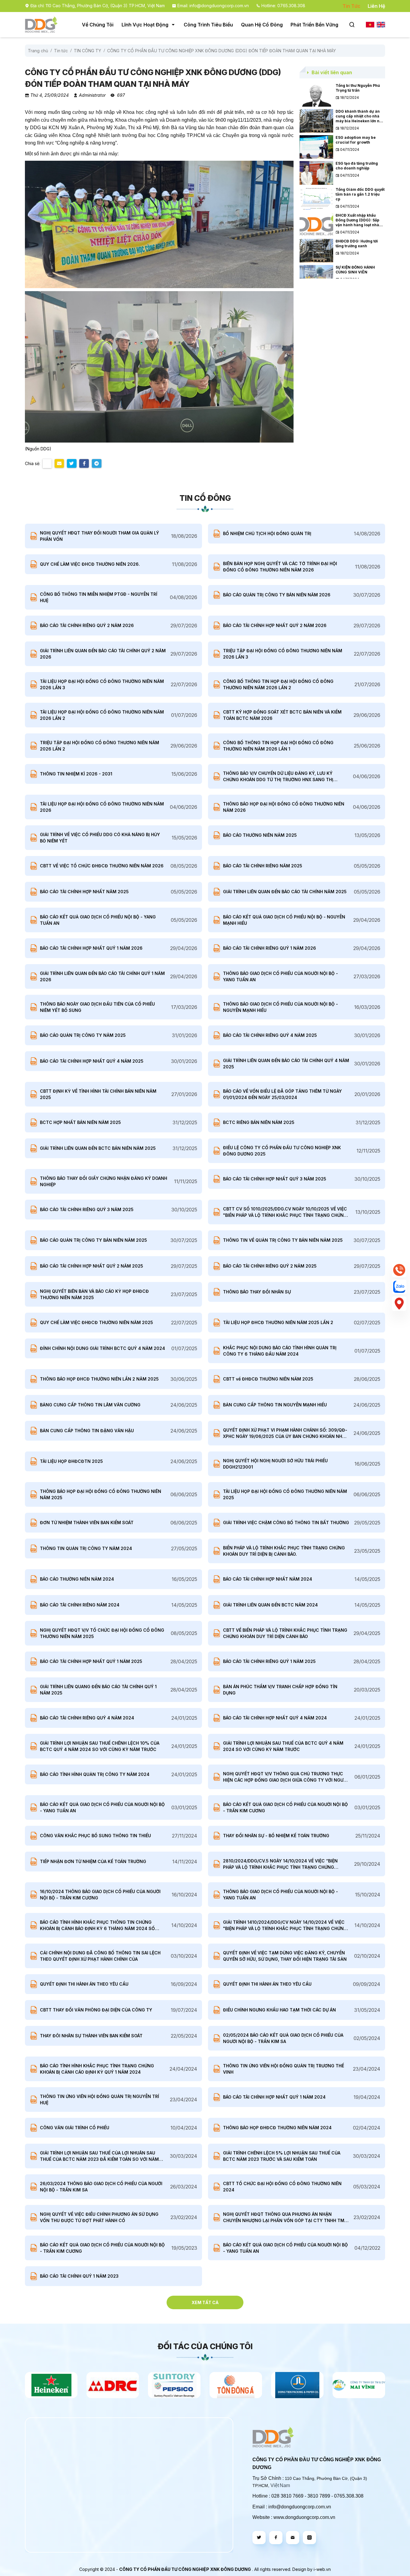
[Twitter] (259, 2538)
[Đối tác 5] (236, 2385)
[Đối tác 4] (174, 2385)
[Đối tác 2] (51, 2385)
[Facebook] (276, 2538)
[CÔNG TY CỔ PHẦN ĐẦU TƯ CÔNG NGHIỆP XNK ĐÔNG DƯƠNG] (41, 25)
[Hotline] (399, 1270)
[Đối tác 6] (297, 2385)
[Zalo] (399, 1287)
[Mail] (293, 2538)
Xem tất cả (205, 2302)
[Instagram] (309, 2538)
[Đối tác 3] (113, 2385)
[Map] (399, 1304)
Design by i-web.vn (312, 2569)
